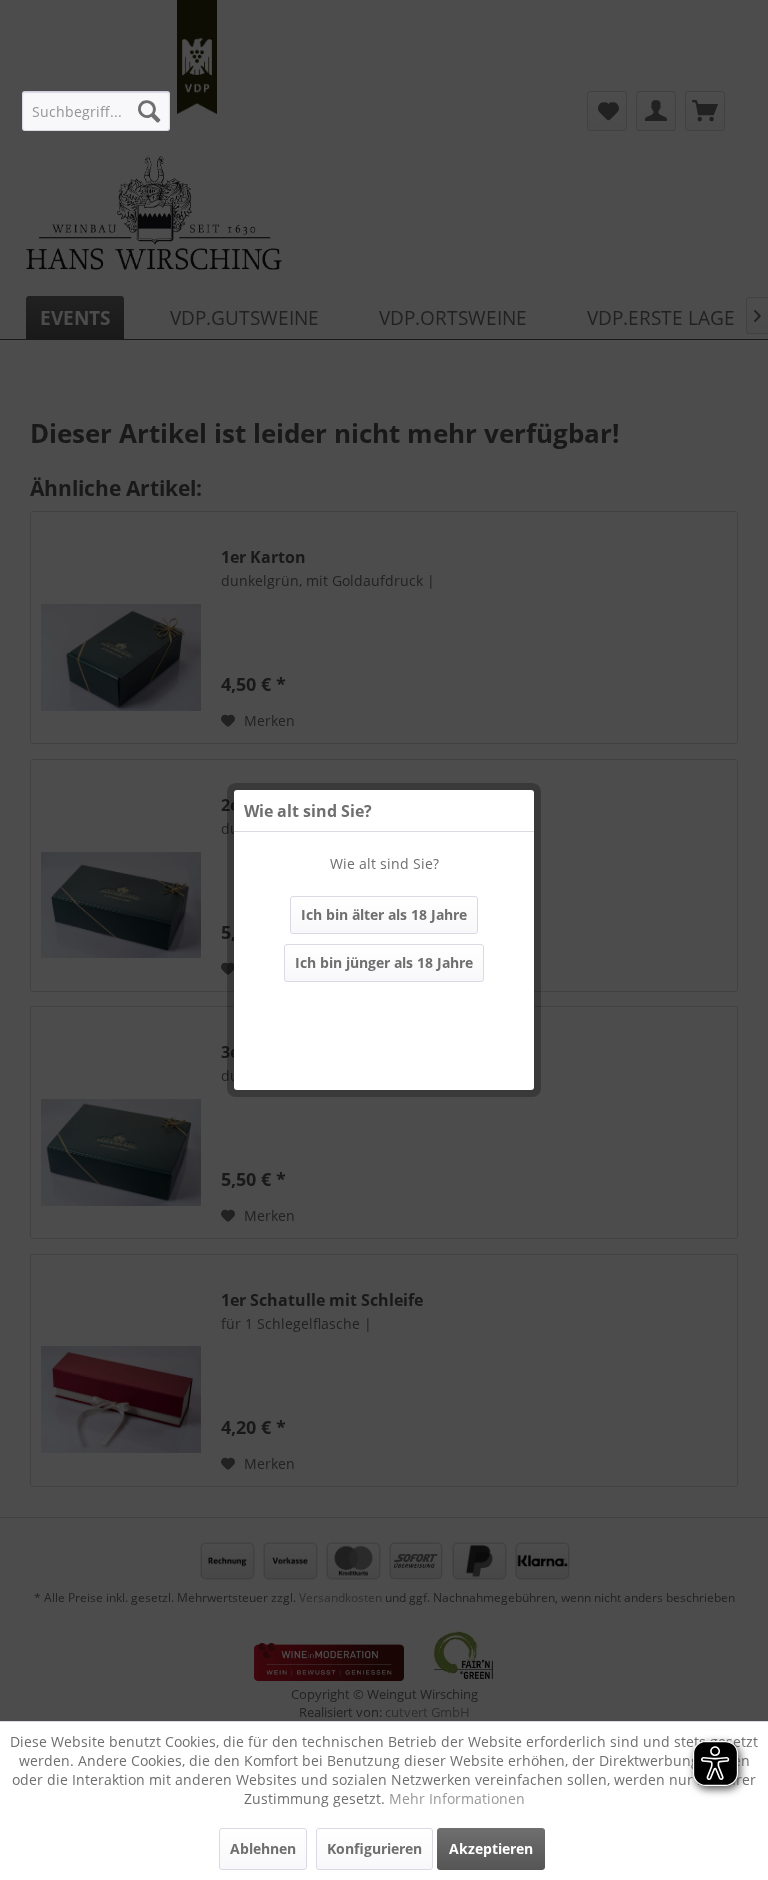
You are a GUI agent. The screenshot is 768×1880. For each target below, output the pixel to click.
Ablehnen (263, 1848)
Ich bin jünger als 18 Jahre (384, 962)
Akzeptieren (491, 1848)
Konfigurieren (374, 1848)
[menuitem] (95, 111)
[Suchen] (149, 111)
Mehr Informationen (457, 1798)
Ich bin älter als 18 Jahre (384, 914)
